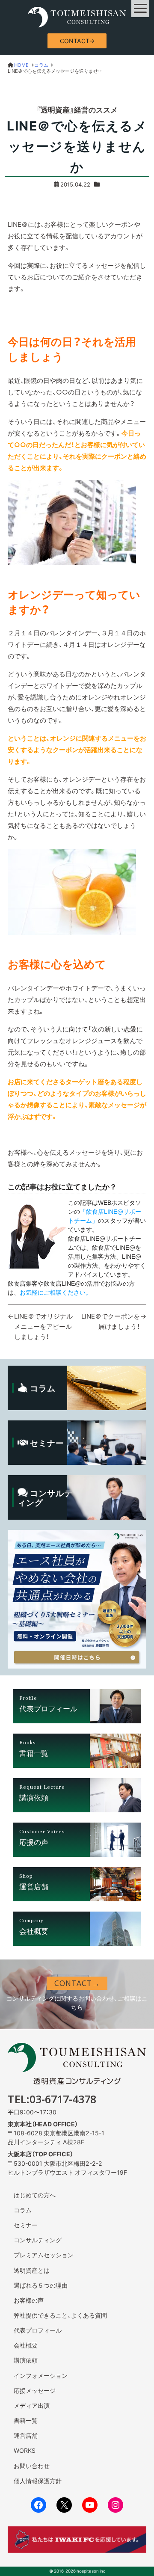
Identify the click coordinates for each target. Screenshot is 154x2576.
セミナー (26, 2225)
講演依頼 (26, 2360)
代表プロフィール (38, 2330)
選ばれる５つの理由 (41, 2285)
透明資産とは (32, 2270)
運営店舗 (26, 2435)
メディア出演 (32, 2405)
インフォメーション (41, 2375)
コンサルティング (38, 2240)
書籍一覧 (26, 2420)
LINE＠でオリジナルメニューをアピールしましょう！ (43, 1326)
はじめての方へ (35, 2195)
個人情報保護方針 (38, 2481)
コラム (23, 2210)
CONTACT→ (77, 41)
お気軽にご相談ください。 (56, 1292)
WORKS (25, 2450)
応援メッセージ (35, 2390)
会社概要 (26, 2345)
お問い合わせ (32, 2466)
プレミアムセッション (44, 2255)
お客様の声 (29, 2300)
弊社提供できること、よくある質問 (60, 2315)
